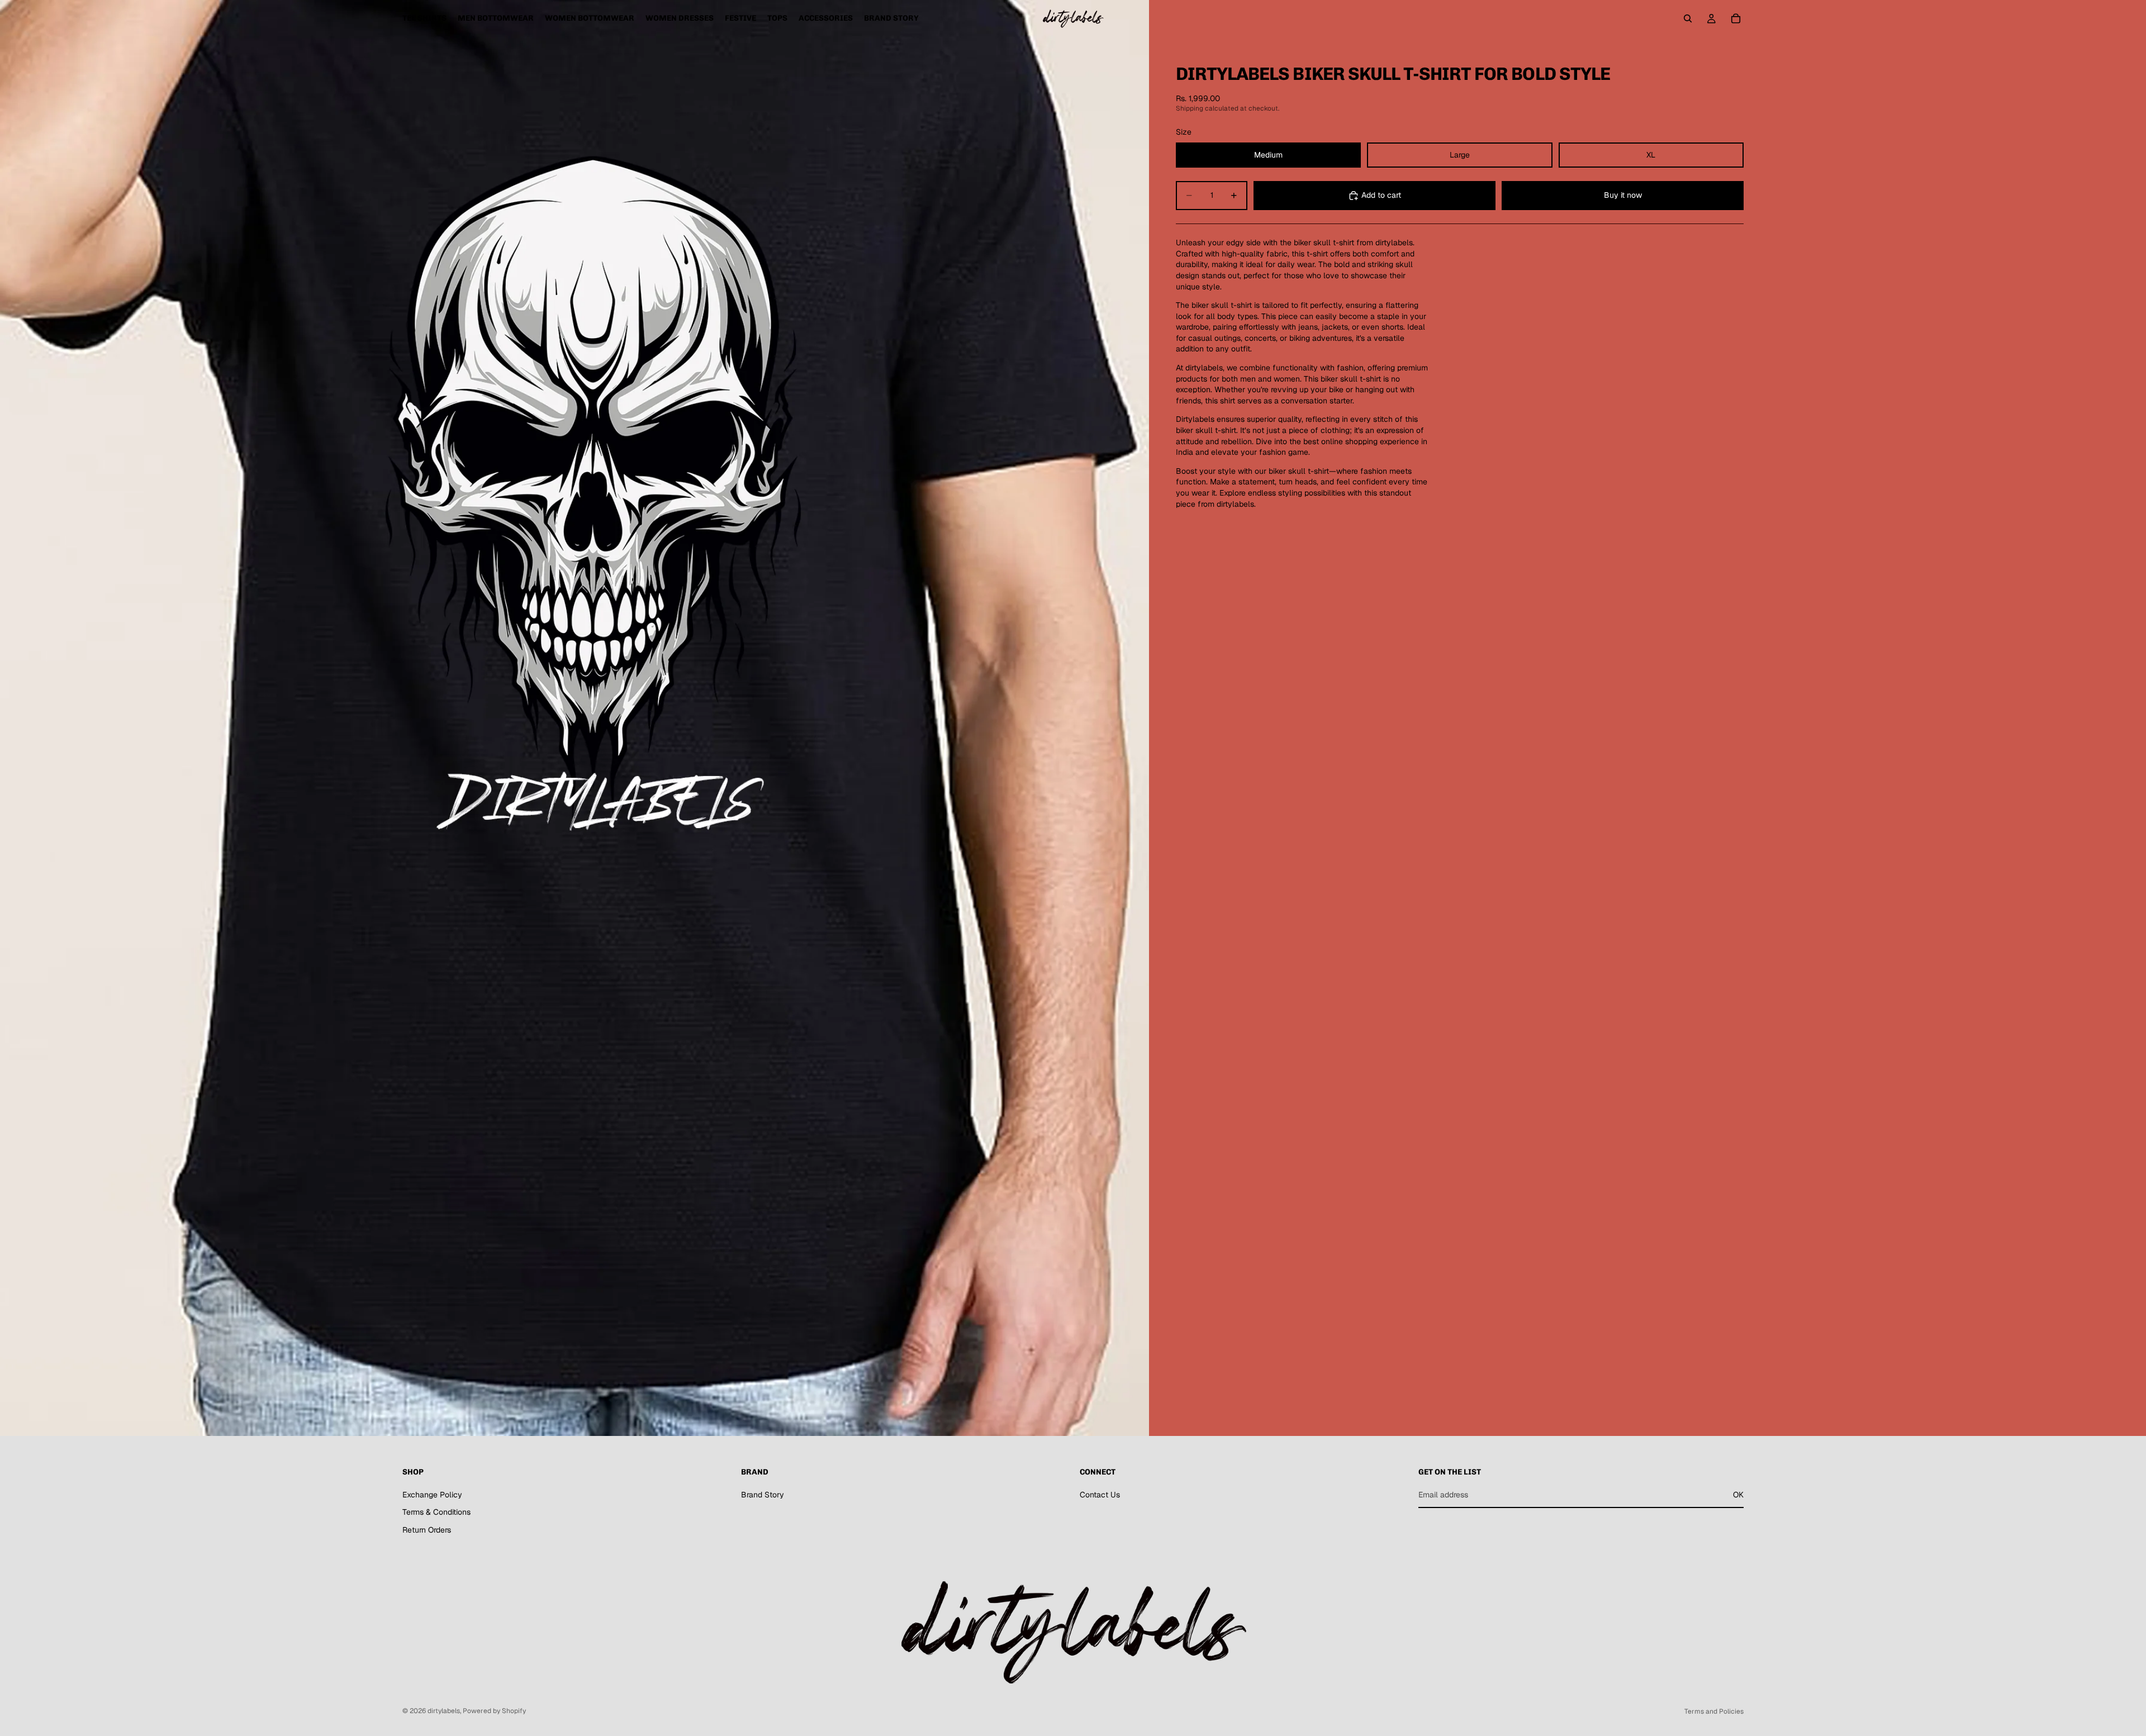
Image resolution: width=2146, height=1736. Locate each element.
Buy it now (1623, 195)
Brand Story (763, 1495)
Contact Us (1100, 1495)
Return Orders (427, 1530)
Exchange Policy (432, 1495)
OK (1738, 1495)
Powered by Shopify (494, 1711)
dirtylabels (444, 1711)
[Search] (1688, 18)
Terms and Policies (1714, 1711)
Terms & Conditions (436, 1512)
